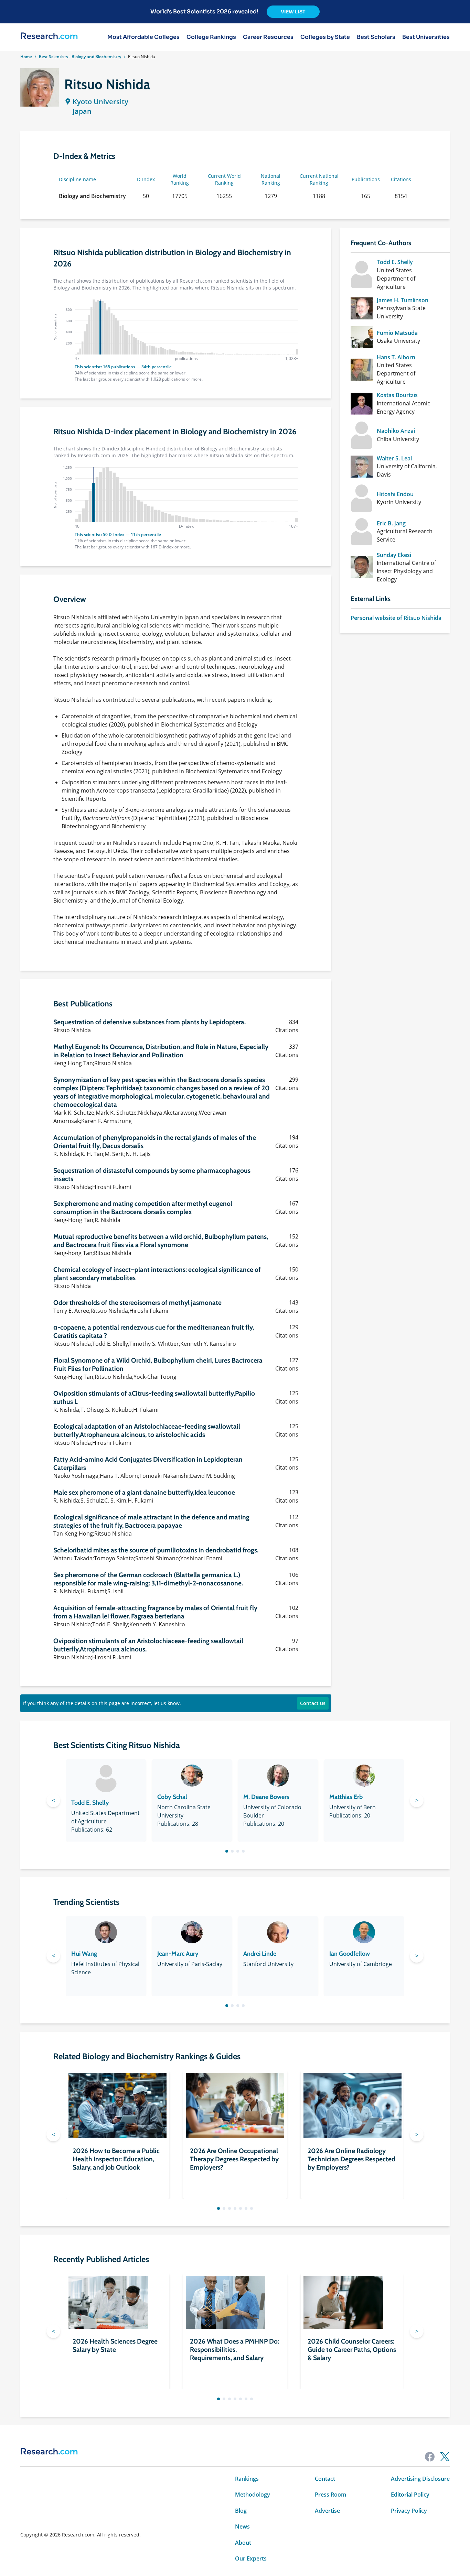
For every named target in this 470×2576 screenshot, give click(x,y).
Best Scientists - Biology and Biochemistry (80, 57)
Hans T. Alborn (396, 357)
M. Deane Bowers (266, 1797)
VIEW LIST (293, 12)
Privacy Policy (409, 2511)
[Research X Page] (445, 2457)
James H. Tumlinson (403, 300)
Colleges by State (325, 37)
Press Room (330, 2495)
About (243, 2543)
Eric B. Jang (391, 523)
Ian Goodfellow (350, 1954)
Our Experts (251, 2558)
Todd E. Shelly (395, 262)
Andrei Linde (260, 1954)
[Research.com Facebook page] (430, 2457)
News (242, 2526)
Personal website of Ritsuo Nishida (396, 618)
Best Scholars (376, 37)
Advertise (327, 2511)
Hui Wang (84, 1954)
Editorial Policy (410, 2495)
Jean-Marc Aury (178, 1954)
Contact (325, 2479)
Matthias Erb (346, 1797)
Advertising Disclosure (420, 2479)
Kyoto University (100, 102)
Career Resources (268, 37)
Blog (241, 2511)
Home (26, 57)
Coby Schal (172, 1797)
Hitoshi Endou (395, 494)
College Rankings (211, 37)
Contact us (313, 1703)
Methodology (253, 2495)
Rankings (247, 2479)
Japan (82, 111)
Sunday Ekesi (394, 555)
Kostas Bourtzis (397, 395)
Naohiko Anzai (396, 431)
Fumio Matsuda (397, 333)
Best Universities (426, 37)
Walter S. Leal (394, 458)
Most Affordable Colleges (143, 37)
